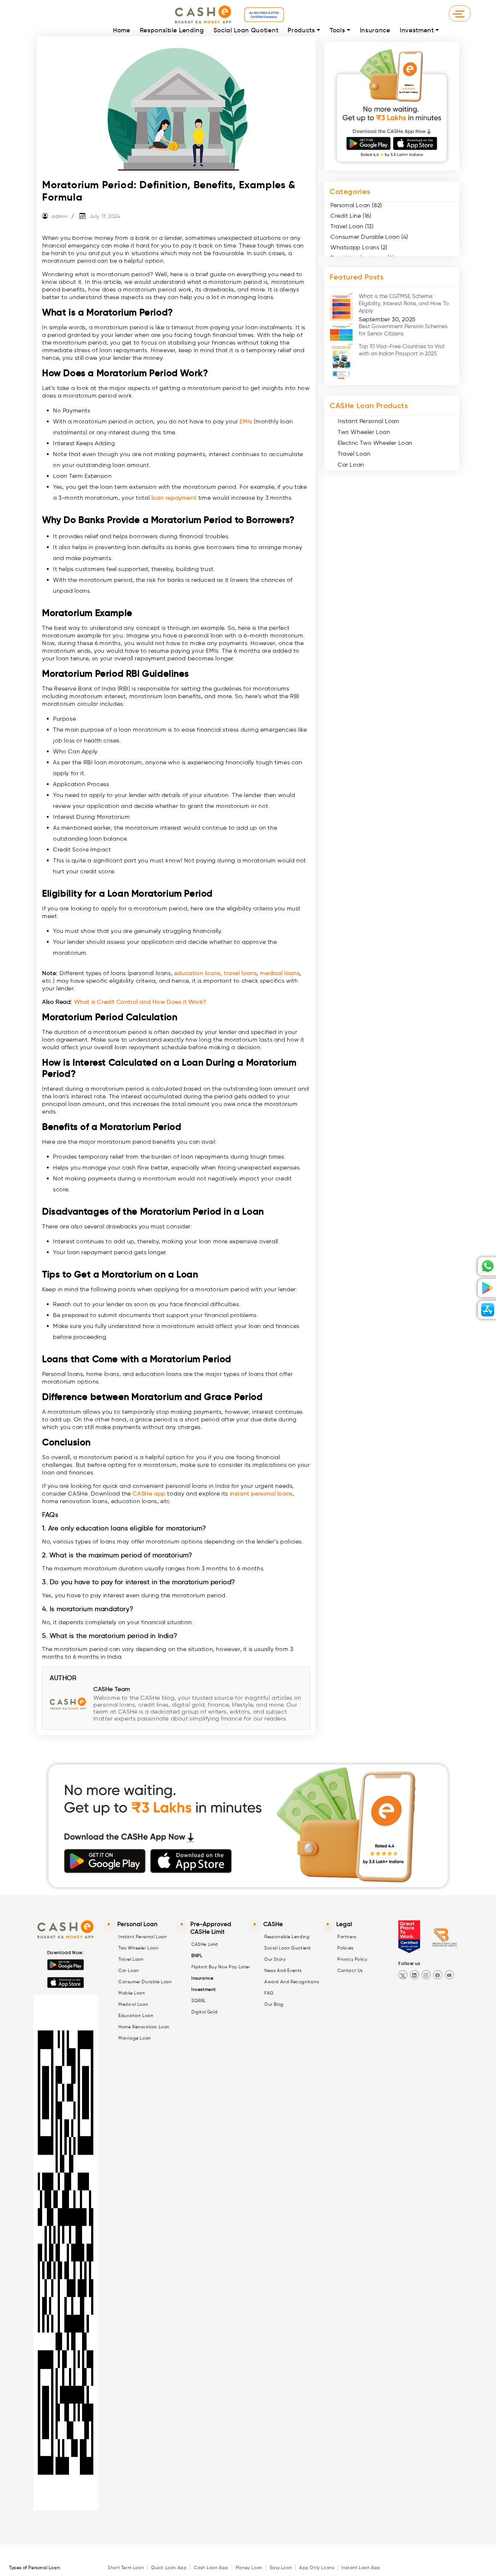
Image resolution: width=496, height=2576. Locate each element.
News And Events (283, 1970)
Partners (347, 1937)
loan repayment (174, 498)
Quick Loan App (169, 2567)
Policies (345, 1948)
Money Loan (249, 2567)
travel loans (240, 973)
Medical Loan (133, 2004)
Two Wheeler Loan (364, 432)
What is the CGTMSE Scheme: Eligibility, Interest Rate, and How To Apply (404, 303)
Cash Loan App (211, 2567)
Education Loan (136, 2015)
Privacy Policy (352, 1959)
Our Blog (274, 2004)
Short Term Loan (126, 2567)
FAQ (269, 1993)
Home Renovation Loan (144, 2027)
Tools (337, 30)
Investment (417, 30)
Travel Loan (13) (352, 226)
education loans (197, 973)
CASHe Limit (205, 1944)
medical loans (280, 973)
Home (122, 30)
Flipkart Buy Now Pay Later (221, 1967)
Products (301, 30)
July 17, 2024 (105, 216)
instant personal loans (261, 1494)
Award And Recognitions (292, 1982)
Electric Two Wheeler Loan (375, 443)
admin (60, 216)
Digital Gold (204, 2012)
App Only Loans (317, 2567)
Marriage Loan (135, 2038)
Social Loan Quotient (246, 30)
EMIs (246, 421)
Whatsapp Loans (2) (359, 247)
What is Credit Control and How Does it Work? (140, 1002)
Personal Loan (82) (356, 205)
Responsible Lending (172, 30)
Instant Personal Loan (369, 421)
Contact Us (350, 1970)
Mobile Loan (132, 1993)
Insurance (375, 30)
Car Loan (351, 465)
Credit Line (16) (351, 216)
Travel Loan (354, 454)
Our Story (275, 1959)
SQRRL (199, 2001)
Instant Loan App (361, 2567)
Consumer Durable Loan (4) (369, 237)
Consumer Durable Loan (145, 1982)
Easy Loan (281, 2567)
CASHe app (149, 1494)
